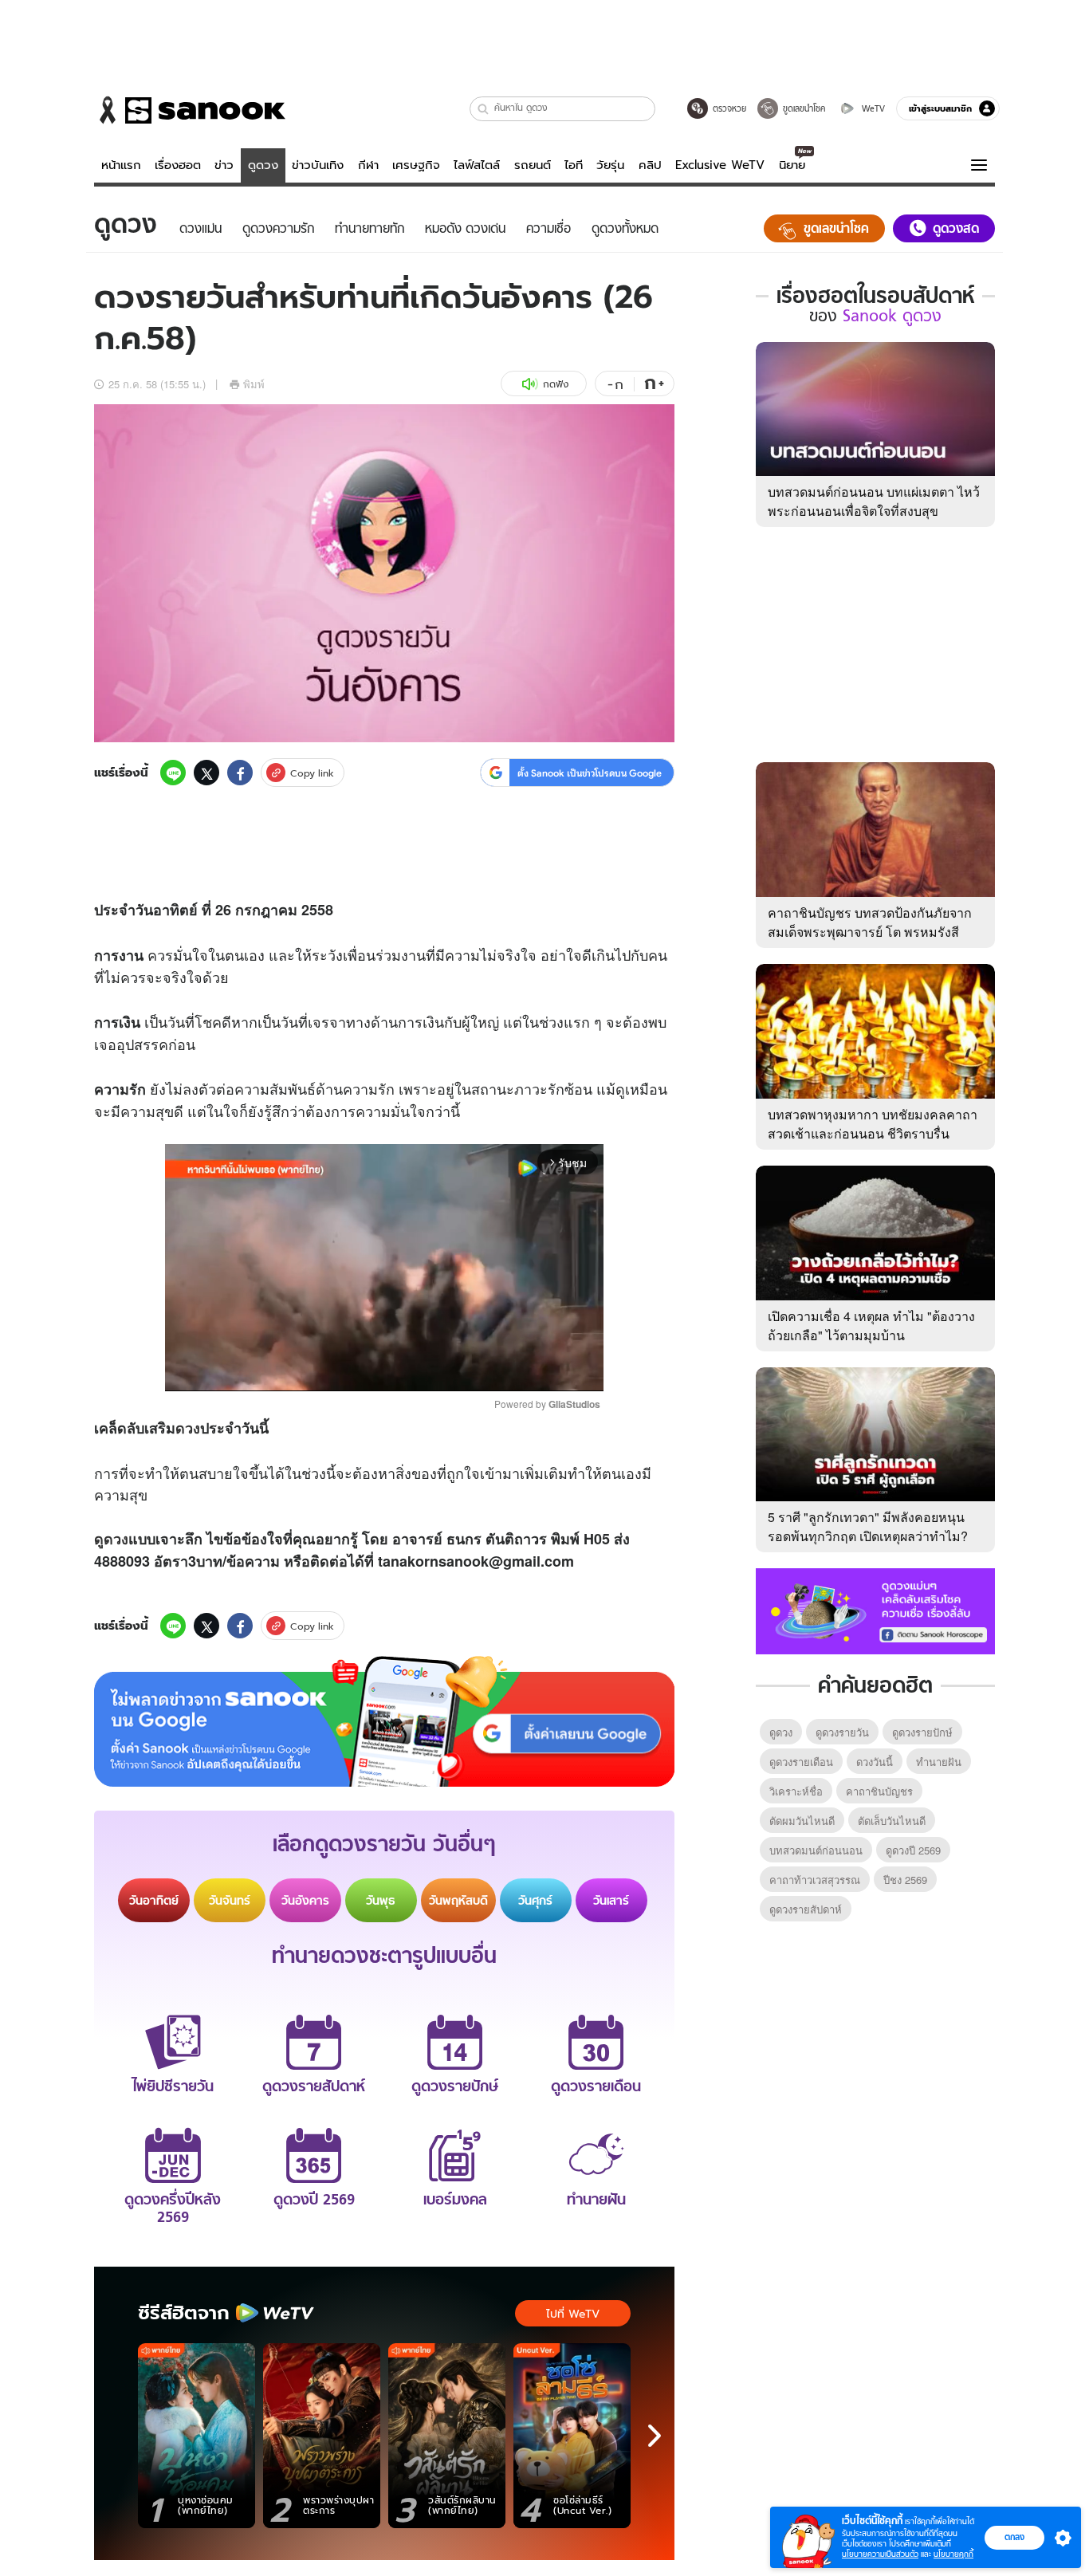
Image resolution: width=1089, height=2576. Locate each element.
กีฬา (368, 165)
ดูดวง (263, 165)
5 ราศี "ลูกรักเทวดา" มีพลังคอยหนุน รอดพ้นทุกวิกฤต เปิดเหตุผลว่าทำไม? (868, 1526)
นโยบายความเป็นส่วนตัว (880, 2554)
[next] (655, 2436)
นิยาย (792, 165)
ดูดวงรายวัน (842, 1732)
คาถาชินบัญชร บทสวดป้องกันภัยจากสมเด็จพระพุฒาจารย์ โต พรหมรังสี (870, 922)
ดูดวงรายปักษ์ (922, 1732)
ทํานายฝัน (939, 1762)
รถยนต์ (533, 165)
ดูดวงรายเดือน (801, 1762)
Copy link (312, 773)
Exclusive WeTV (720, 165)
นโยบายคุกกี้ (953, 2554)
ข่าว (224, 165)
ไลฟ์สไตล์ (477, 165)
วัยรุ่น (610, 165)
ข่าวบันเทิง (318, 165)
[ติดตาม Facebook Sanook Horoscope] (875, 1610)
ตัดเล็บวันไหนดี (892, 1821)
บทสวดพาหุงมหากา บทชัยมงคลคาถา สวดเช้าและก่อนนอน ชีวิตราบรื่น (873, 1124)
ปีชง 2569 (905, 1880)
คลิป (650, 165)
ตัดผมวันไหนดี (802, 1821)
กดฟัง (556, 384)
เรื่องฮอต (178, 165)
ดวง (188, 1428)
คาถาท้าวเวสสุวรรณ (815, 1880)
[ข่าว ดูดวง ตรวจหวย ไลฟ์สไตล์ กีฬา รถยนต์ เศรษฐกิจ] (190, 110)
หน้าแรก (121, 165)
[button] (484, 109)
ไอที (574, 165)
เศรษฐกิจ (416, 165)
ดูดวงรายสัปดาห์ (806, 1909)
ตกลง (1014, 2537)
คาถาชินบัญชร (879, 1791)
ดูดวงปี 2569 (913, 1850)
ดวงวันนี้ (875, 1762)
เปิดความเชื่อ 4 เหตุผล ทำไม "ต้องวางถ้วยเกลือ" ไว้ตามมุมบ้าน (871, 1325)
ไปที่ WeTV (573, 2314)
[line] (173, 773)
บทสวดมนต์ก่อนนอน (816, 1850)
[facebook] (240, 773)
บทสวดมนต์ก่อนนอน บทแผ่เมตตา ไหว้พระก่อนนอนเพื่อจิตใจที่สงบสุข (874, 501)
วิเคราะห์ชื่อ (796, 1791)
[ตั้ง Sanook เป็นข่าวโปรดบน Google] (384, 1721)
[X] (206, 773)
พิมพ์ (254, 384)
